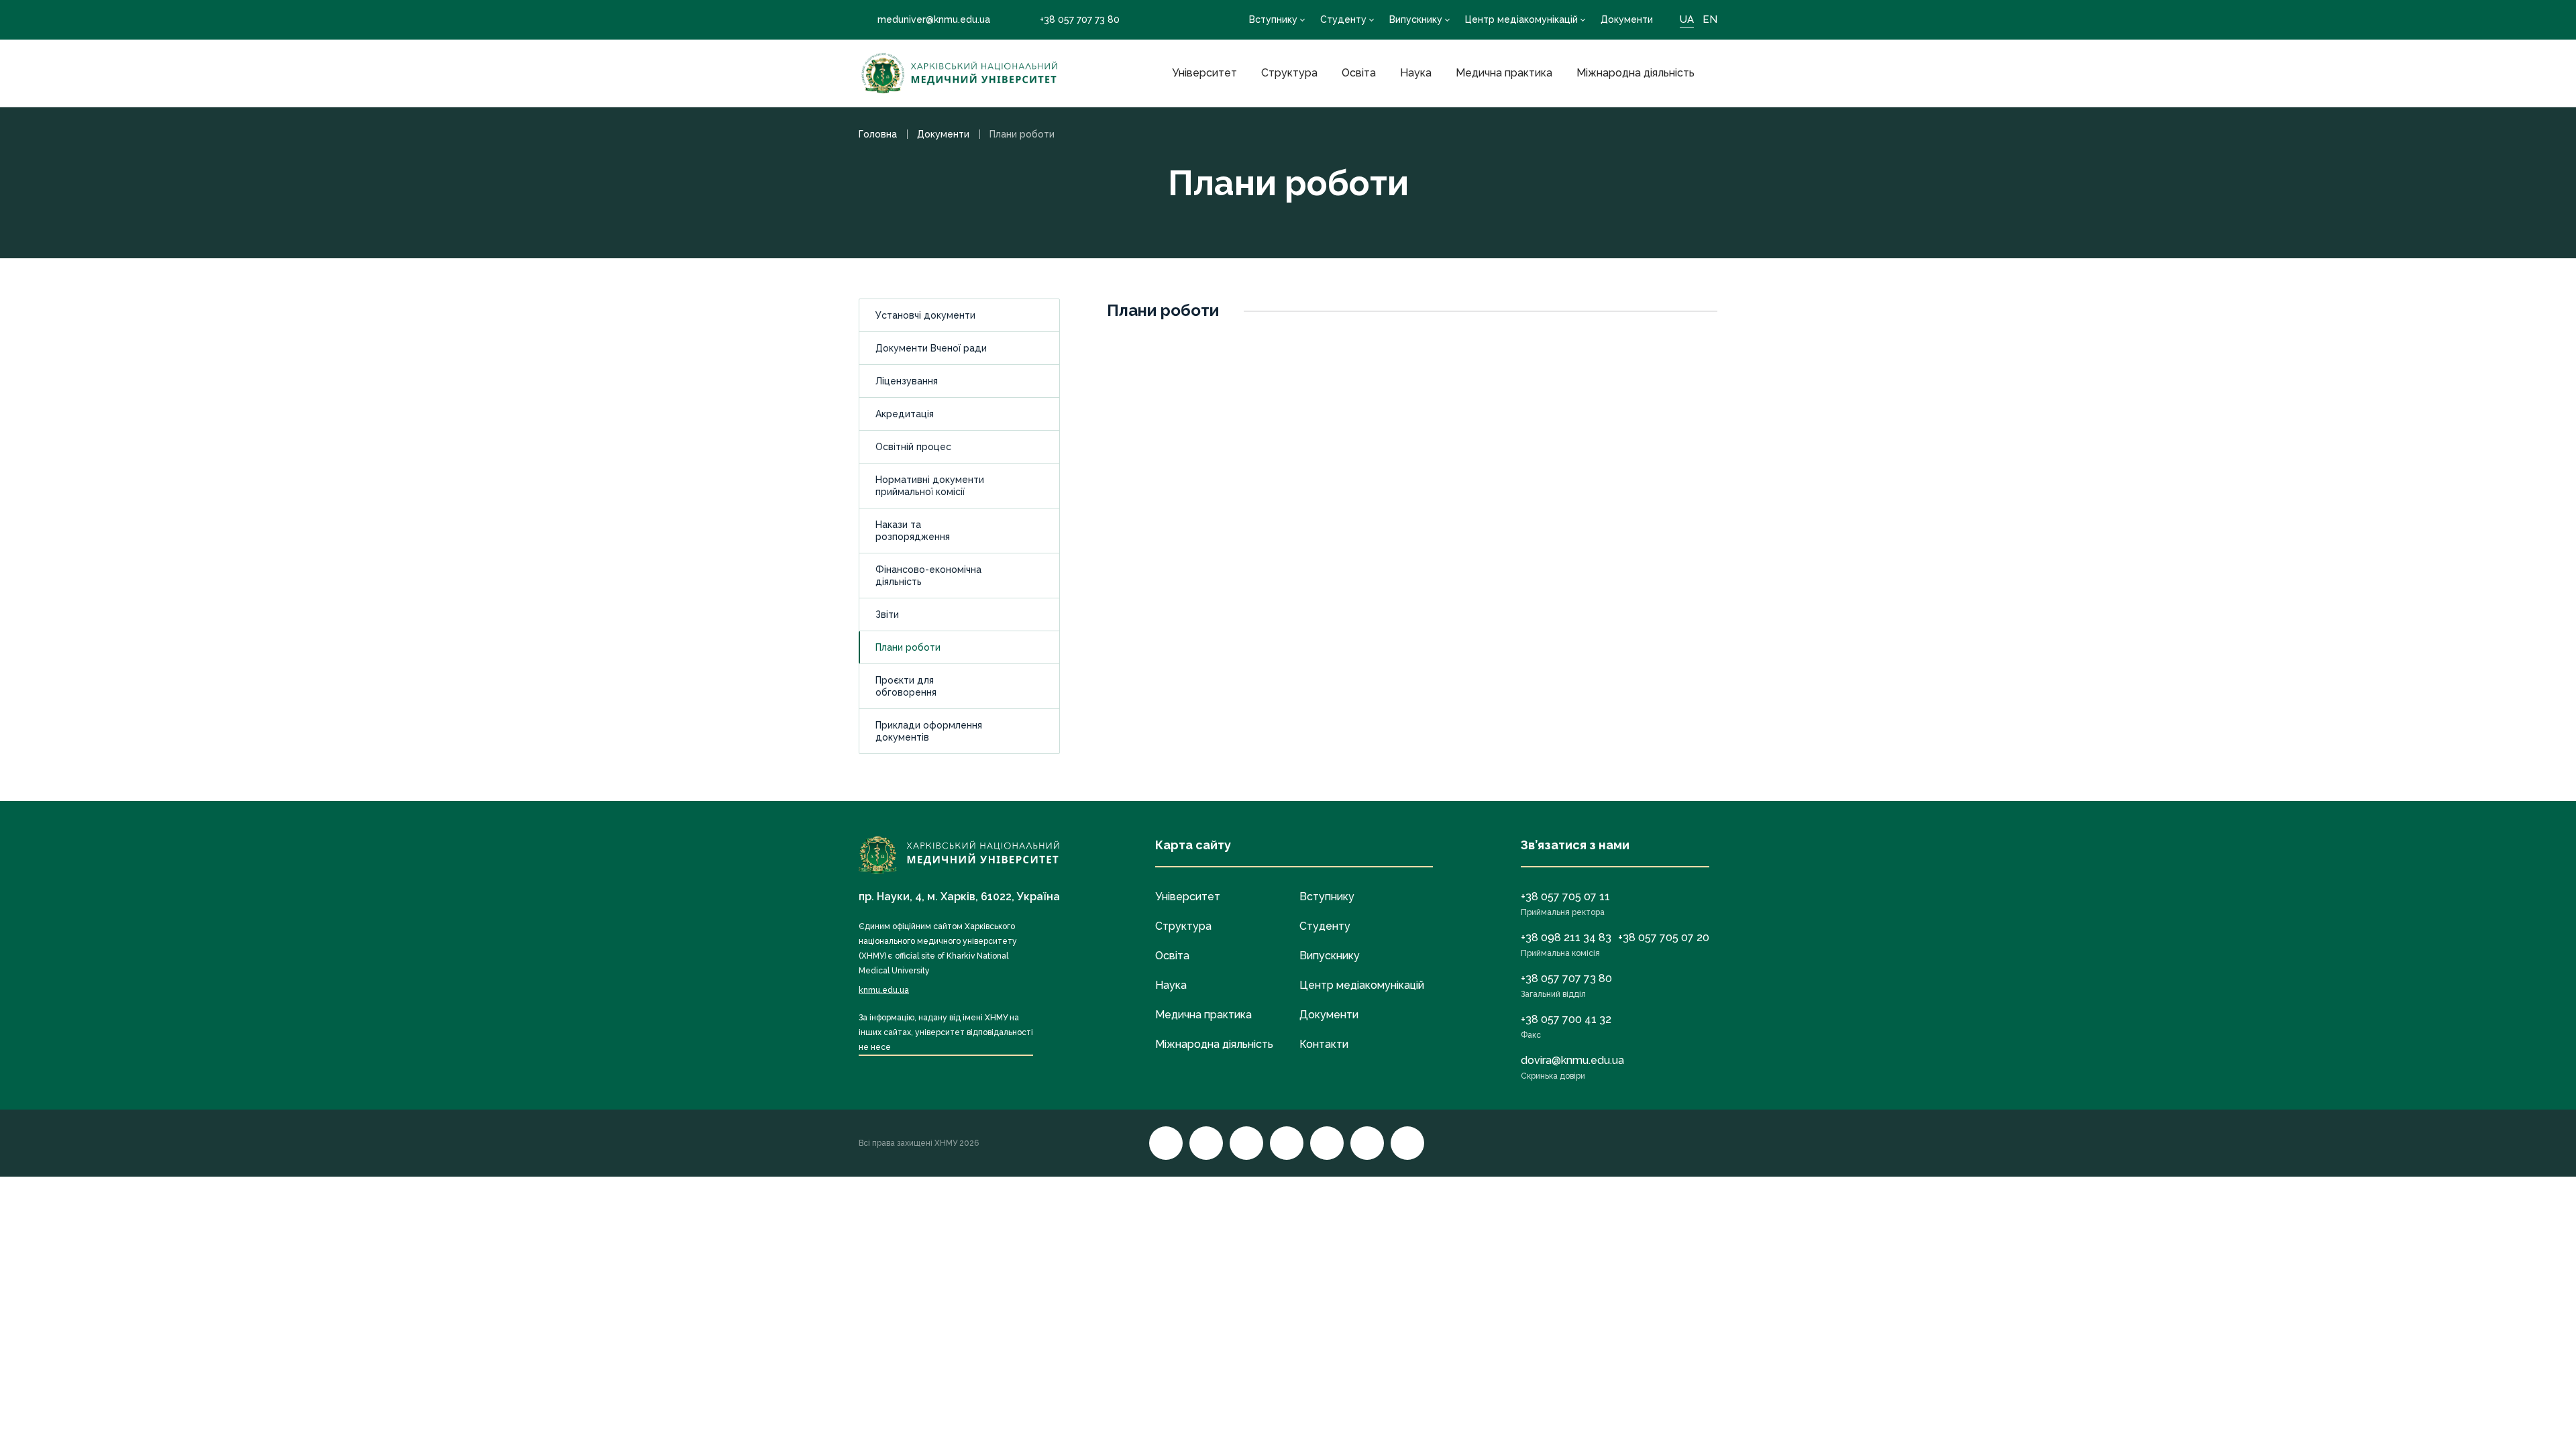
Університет (1204, 73)
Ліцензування (907, 381)
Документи (1627, 19)
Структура (1289, 73)
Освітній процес (913, 447)
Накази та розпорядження (913, 531)
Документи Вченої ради (931, 348)
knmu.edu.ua (884, 990)
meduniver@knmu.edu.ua (934, 19)
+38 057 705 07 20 (1664, 937)
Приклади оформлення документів (929, 731)
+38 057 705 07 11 (1565, 897)
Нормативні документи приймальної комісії (930, 486)
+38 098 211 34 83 (1566, 937)
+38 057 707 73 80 (1080, 19)
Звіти (887, 614)
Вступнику (1273, 19)
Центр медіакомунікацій (1521, 19)
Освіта (1359, 73)
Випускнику (1416, 19)
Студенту (1343, 19)
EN (1710, 19)
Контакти (1324, 1044)
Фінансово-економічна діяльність (928, 576)
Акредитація (905, 414)
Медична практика (1504, 73)
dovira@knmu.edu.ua (1572, 1060)
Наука (1416, 73)
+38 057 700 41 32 (1566, 1019)
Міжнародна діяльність (1635, 73)
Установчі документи (925, 315)
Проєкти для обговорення (906, 686)
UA (1687, 19)
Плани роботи (908, 647)
